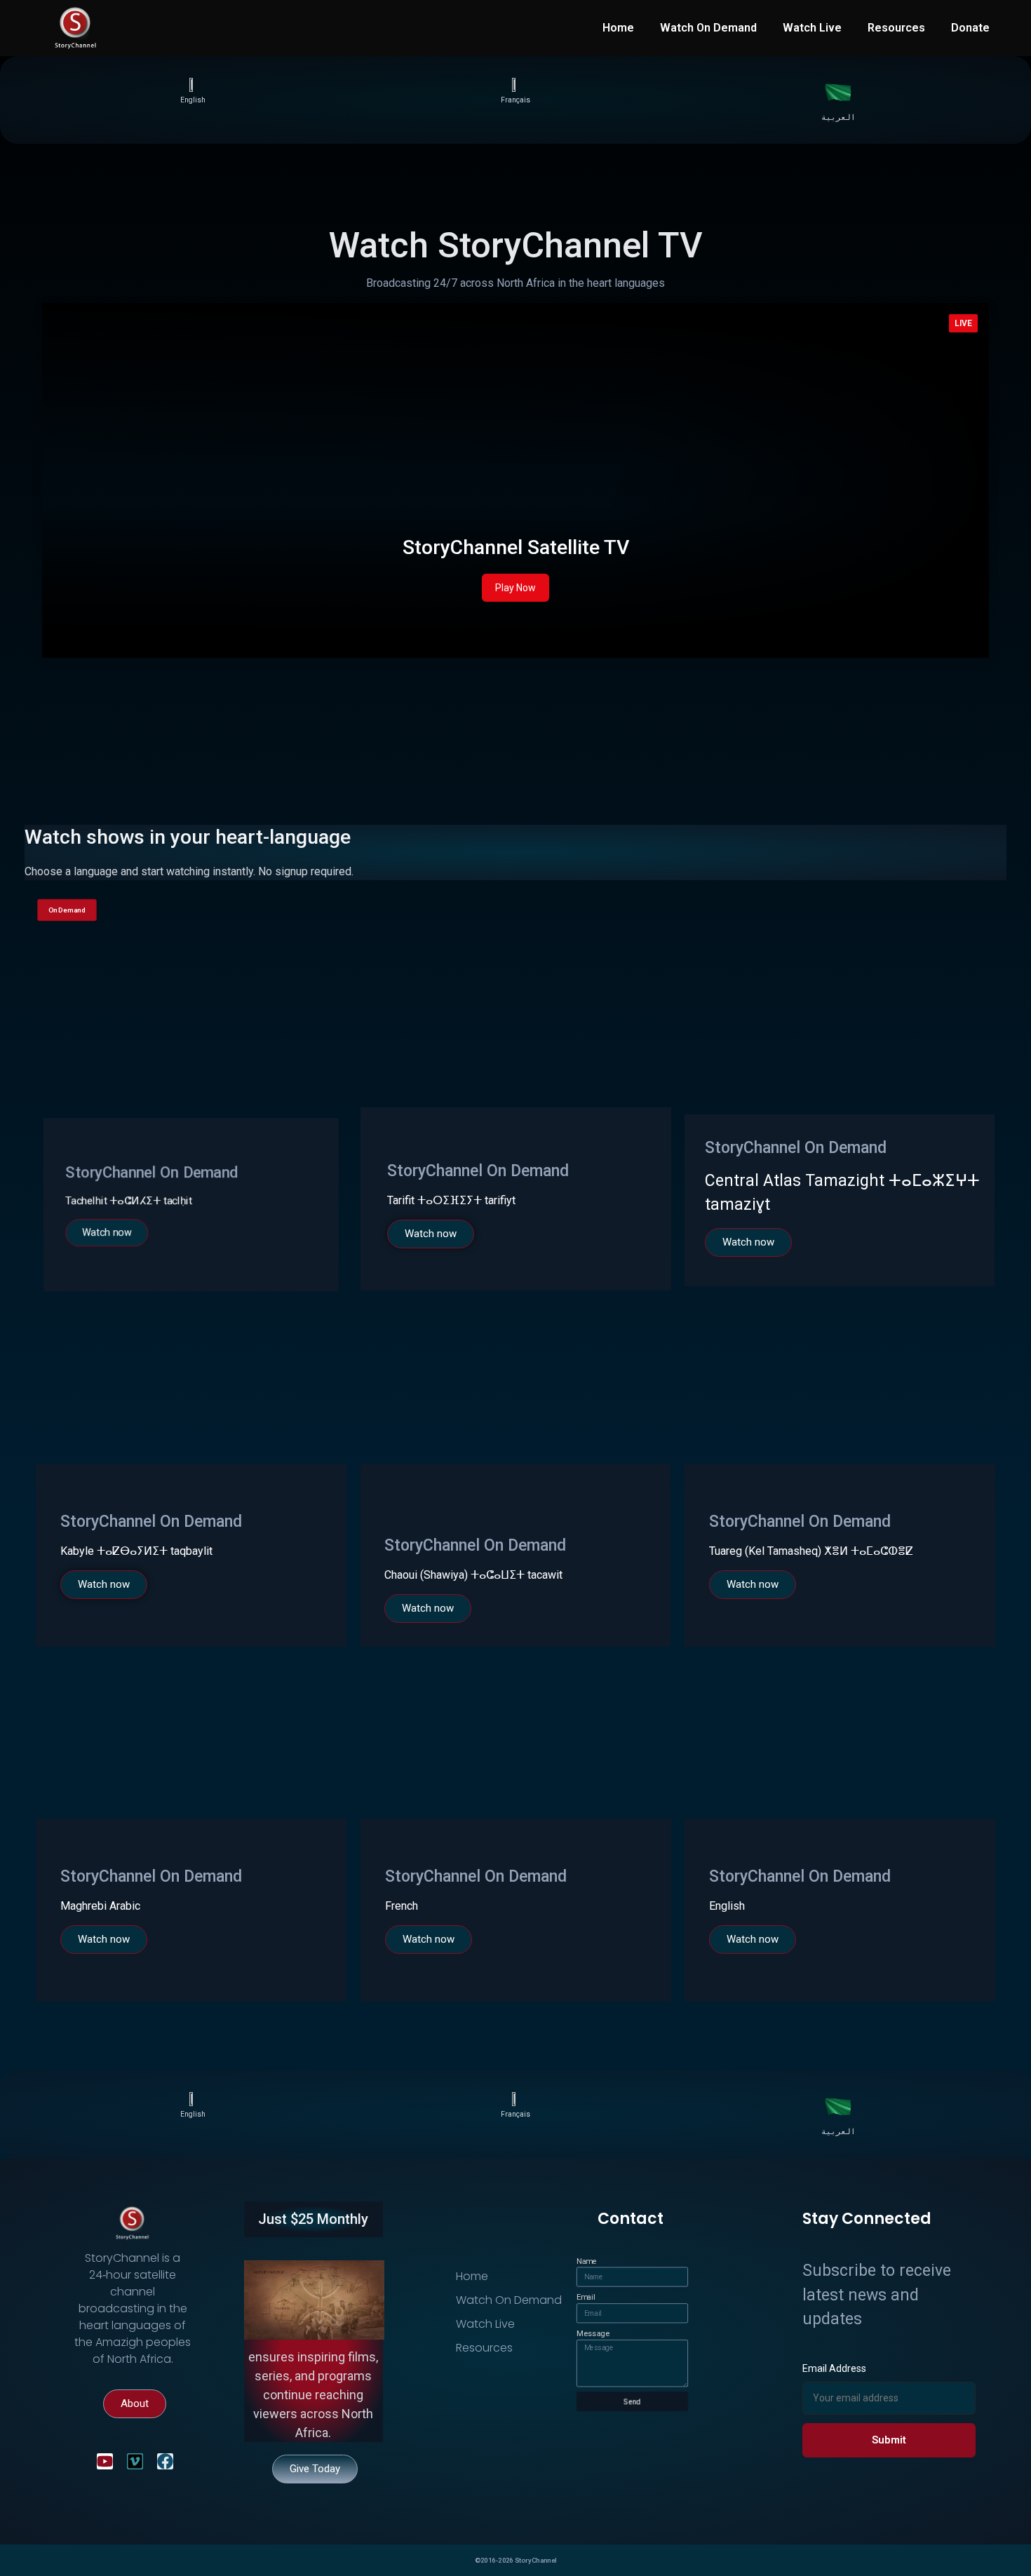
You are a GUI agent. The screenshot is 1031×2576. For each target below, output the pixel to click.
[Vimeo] (135, 2461)
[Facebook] (165, 2461)
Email (586, 2297)
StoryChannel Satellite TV (516, 547)
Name (587, 2261)
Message (593, 2334)
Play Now (515, 588)
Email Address (834, 2368)
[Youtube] (105, 2461)
